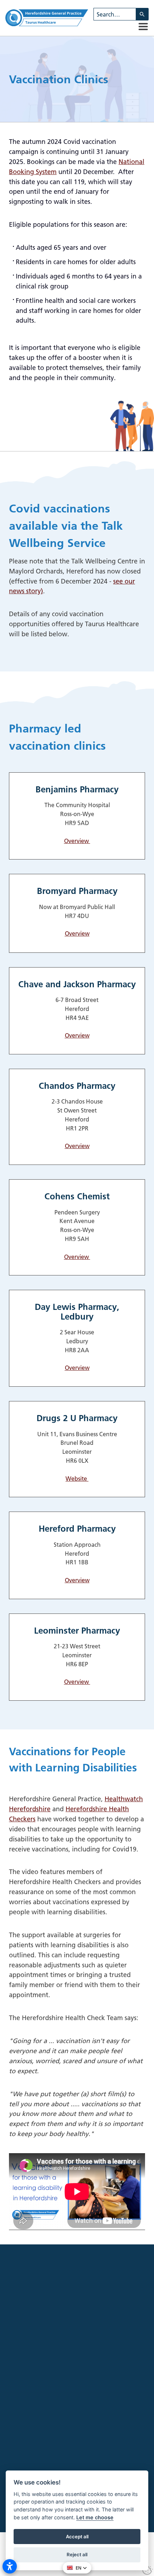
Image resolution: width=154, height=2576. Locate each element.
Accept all (77, 2537)
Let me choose (95, 2517)
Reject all (77, 2554)
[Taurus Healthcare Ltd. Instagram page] (38, 2441)
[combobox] (115, 14)
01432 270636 (90, 2469)
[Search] (142, 14)
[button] (143, 27)
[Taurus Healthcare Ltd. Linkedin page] (52, 2441)
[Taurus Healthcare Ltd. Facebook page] (25, 2441)
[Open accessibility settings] (10, 2566)
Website (77, 1479)
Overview (77, 841)
